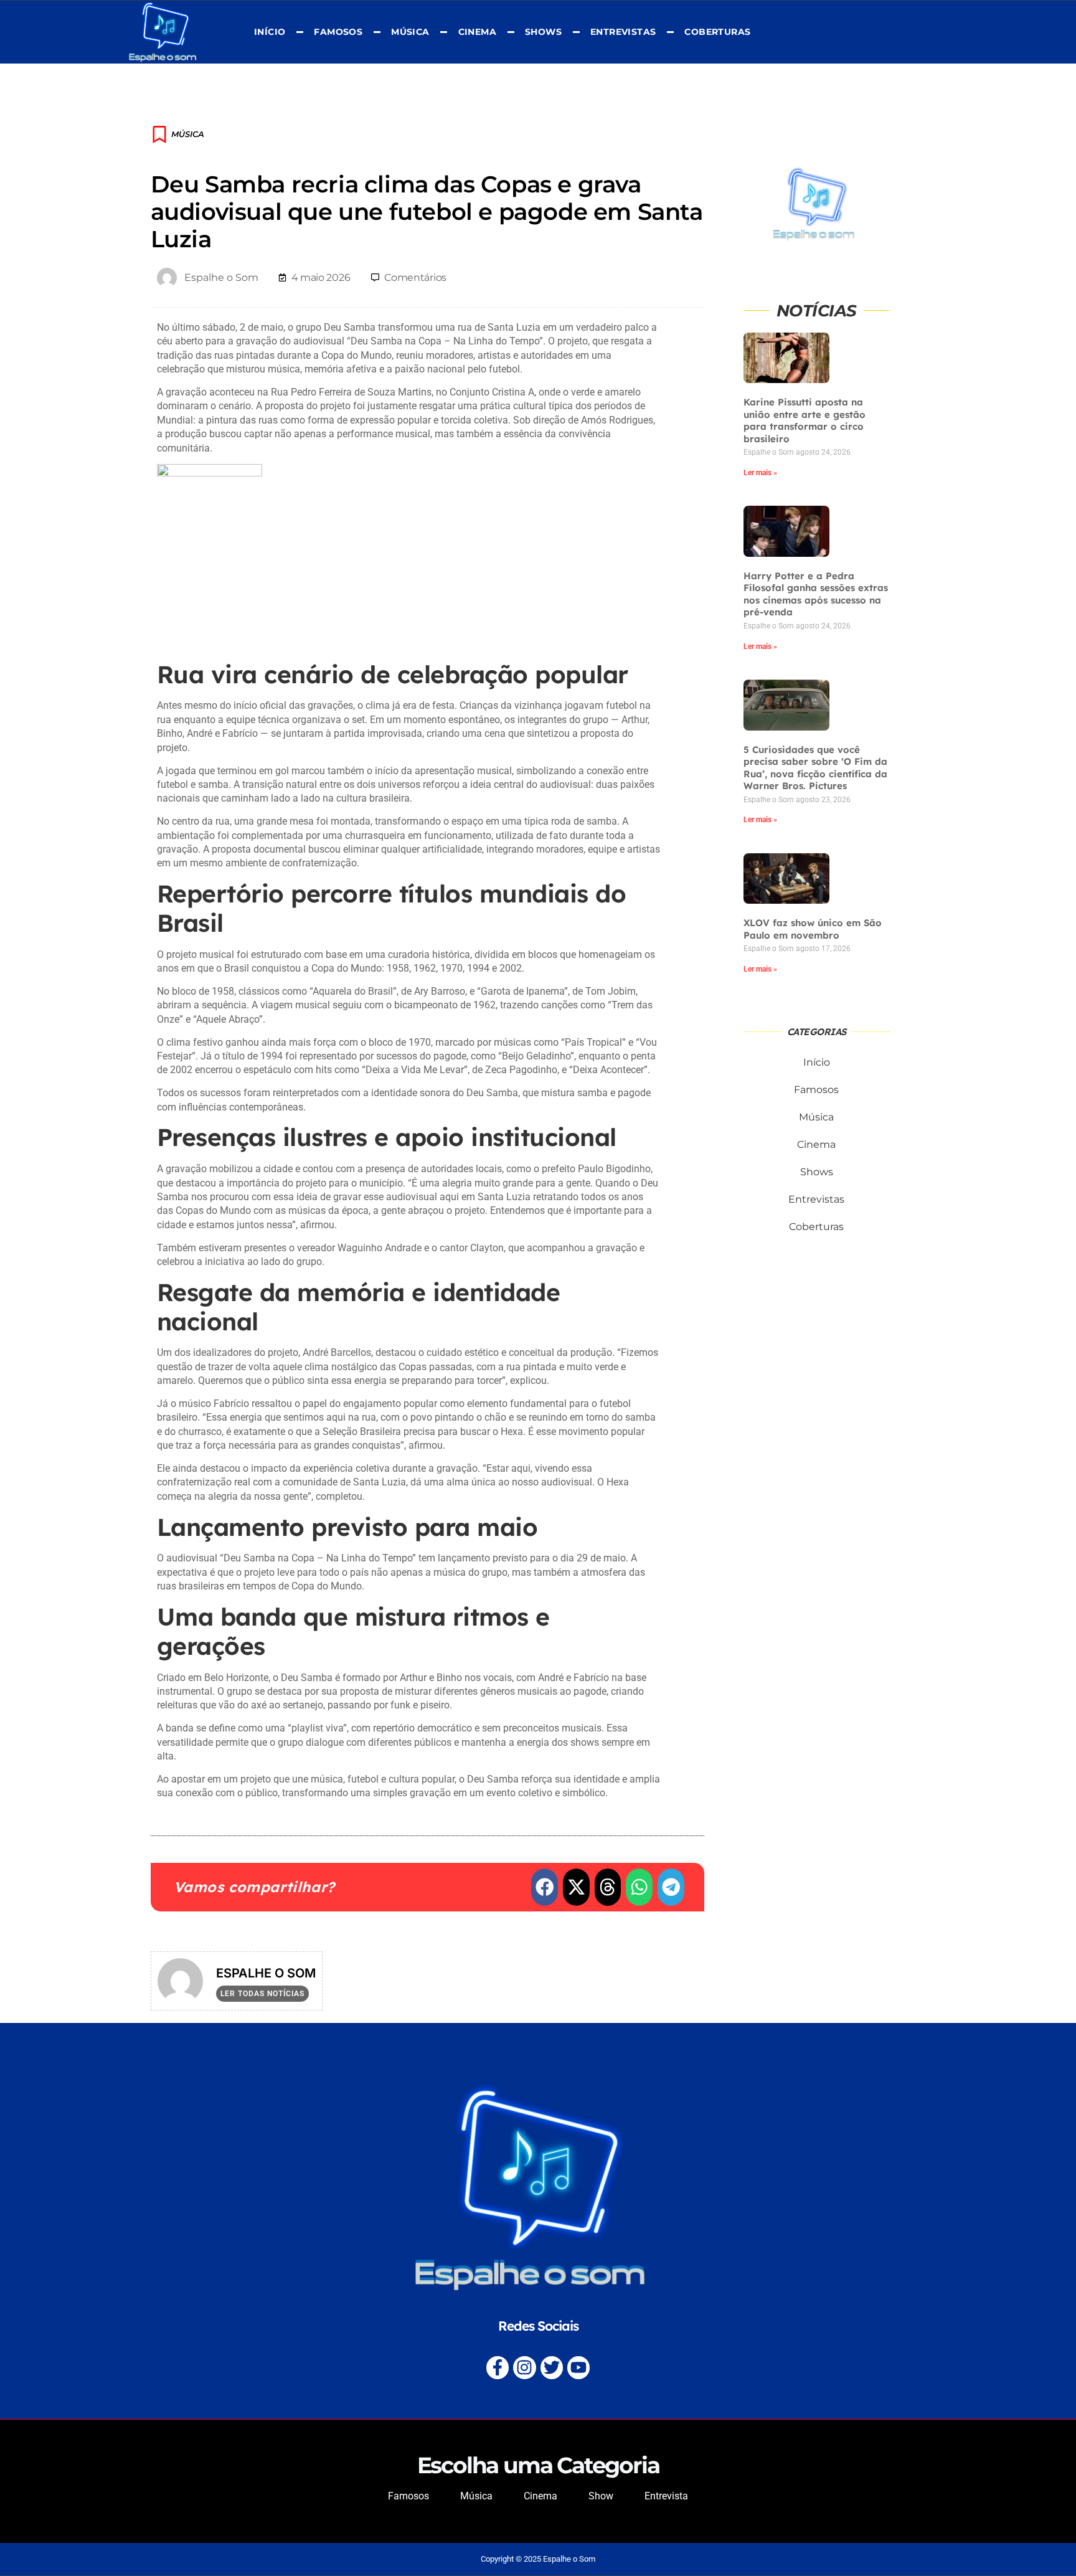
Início (270, 32)
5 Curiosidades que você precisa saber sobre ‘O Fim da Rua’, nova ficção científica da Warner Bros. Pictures (815, 768)
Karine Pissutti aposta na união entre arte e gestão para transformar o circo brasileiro (805, 420)
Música (410, 32)
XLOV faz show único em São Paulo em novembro (813, 929)
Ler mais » (760, 473)
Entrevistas (623, 32)
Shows (543, 32)
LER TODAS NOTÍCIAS (262, 1994)
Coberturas (717, 32)
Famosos (338, 32)
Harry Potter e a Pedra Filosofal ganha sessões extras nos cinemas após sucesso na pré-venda (816, 594)
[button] (545, 1887)
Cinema (477, 32)
